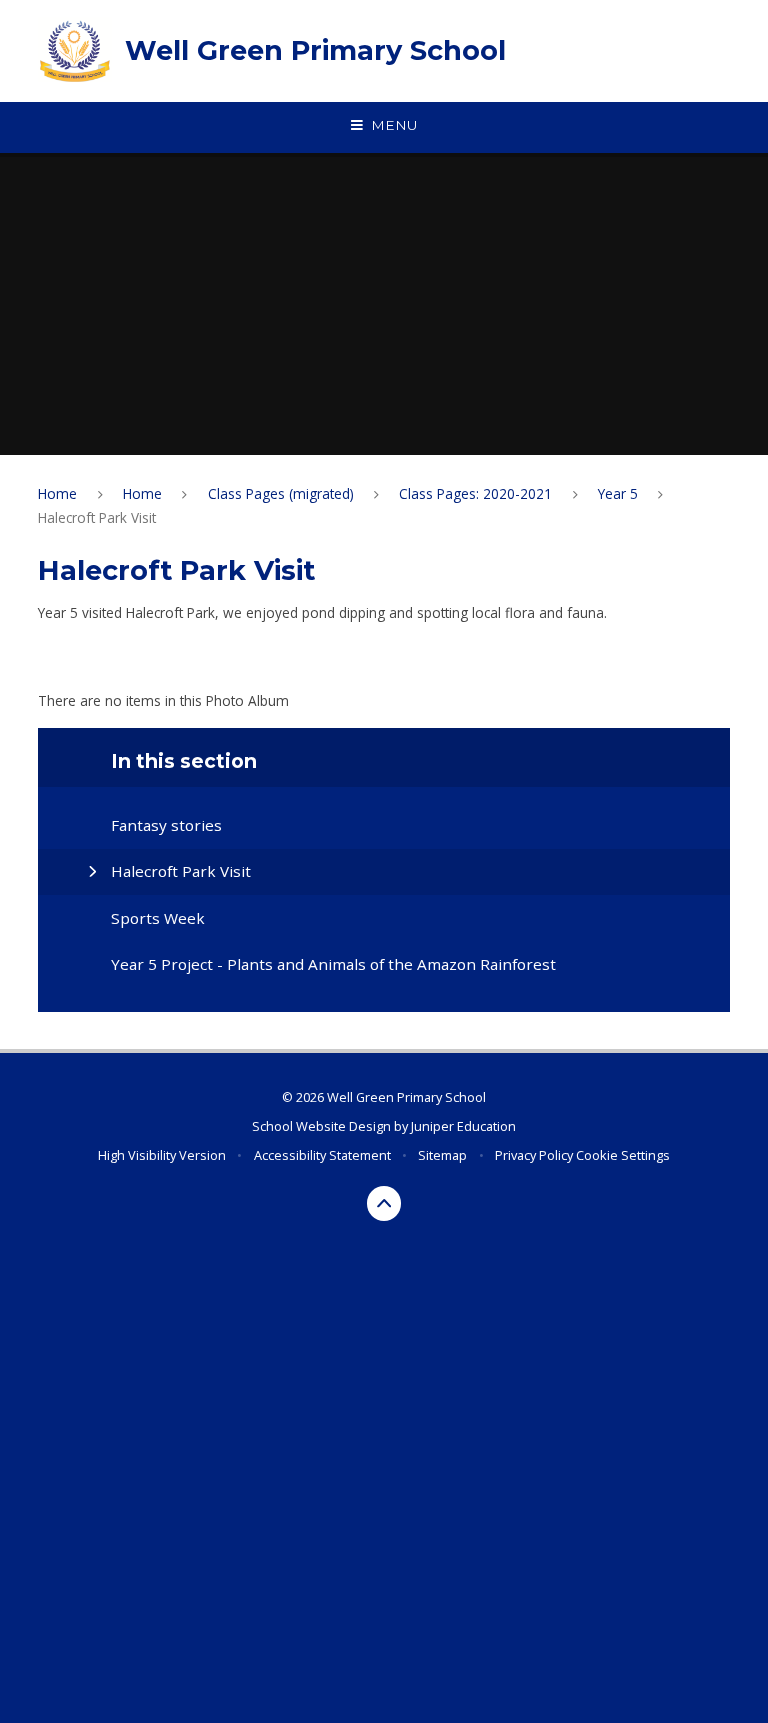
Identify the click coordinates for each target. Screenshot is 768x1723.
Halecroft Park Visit (97, 517)
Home (57, 493)
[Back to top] (384, 1203)
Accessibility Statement (322, 1155)
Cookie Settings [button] (623, 1155)
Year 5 (618, 493)
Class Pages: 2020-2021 (475, 493)
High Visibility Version (162, 1155)
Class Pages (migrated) (281, 493)
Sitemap (442, 1155)
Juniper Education (463, 1126)
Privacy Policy (534, 1155)
